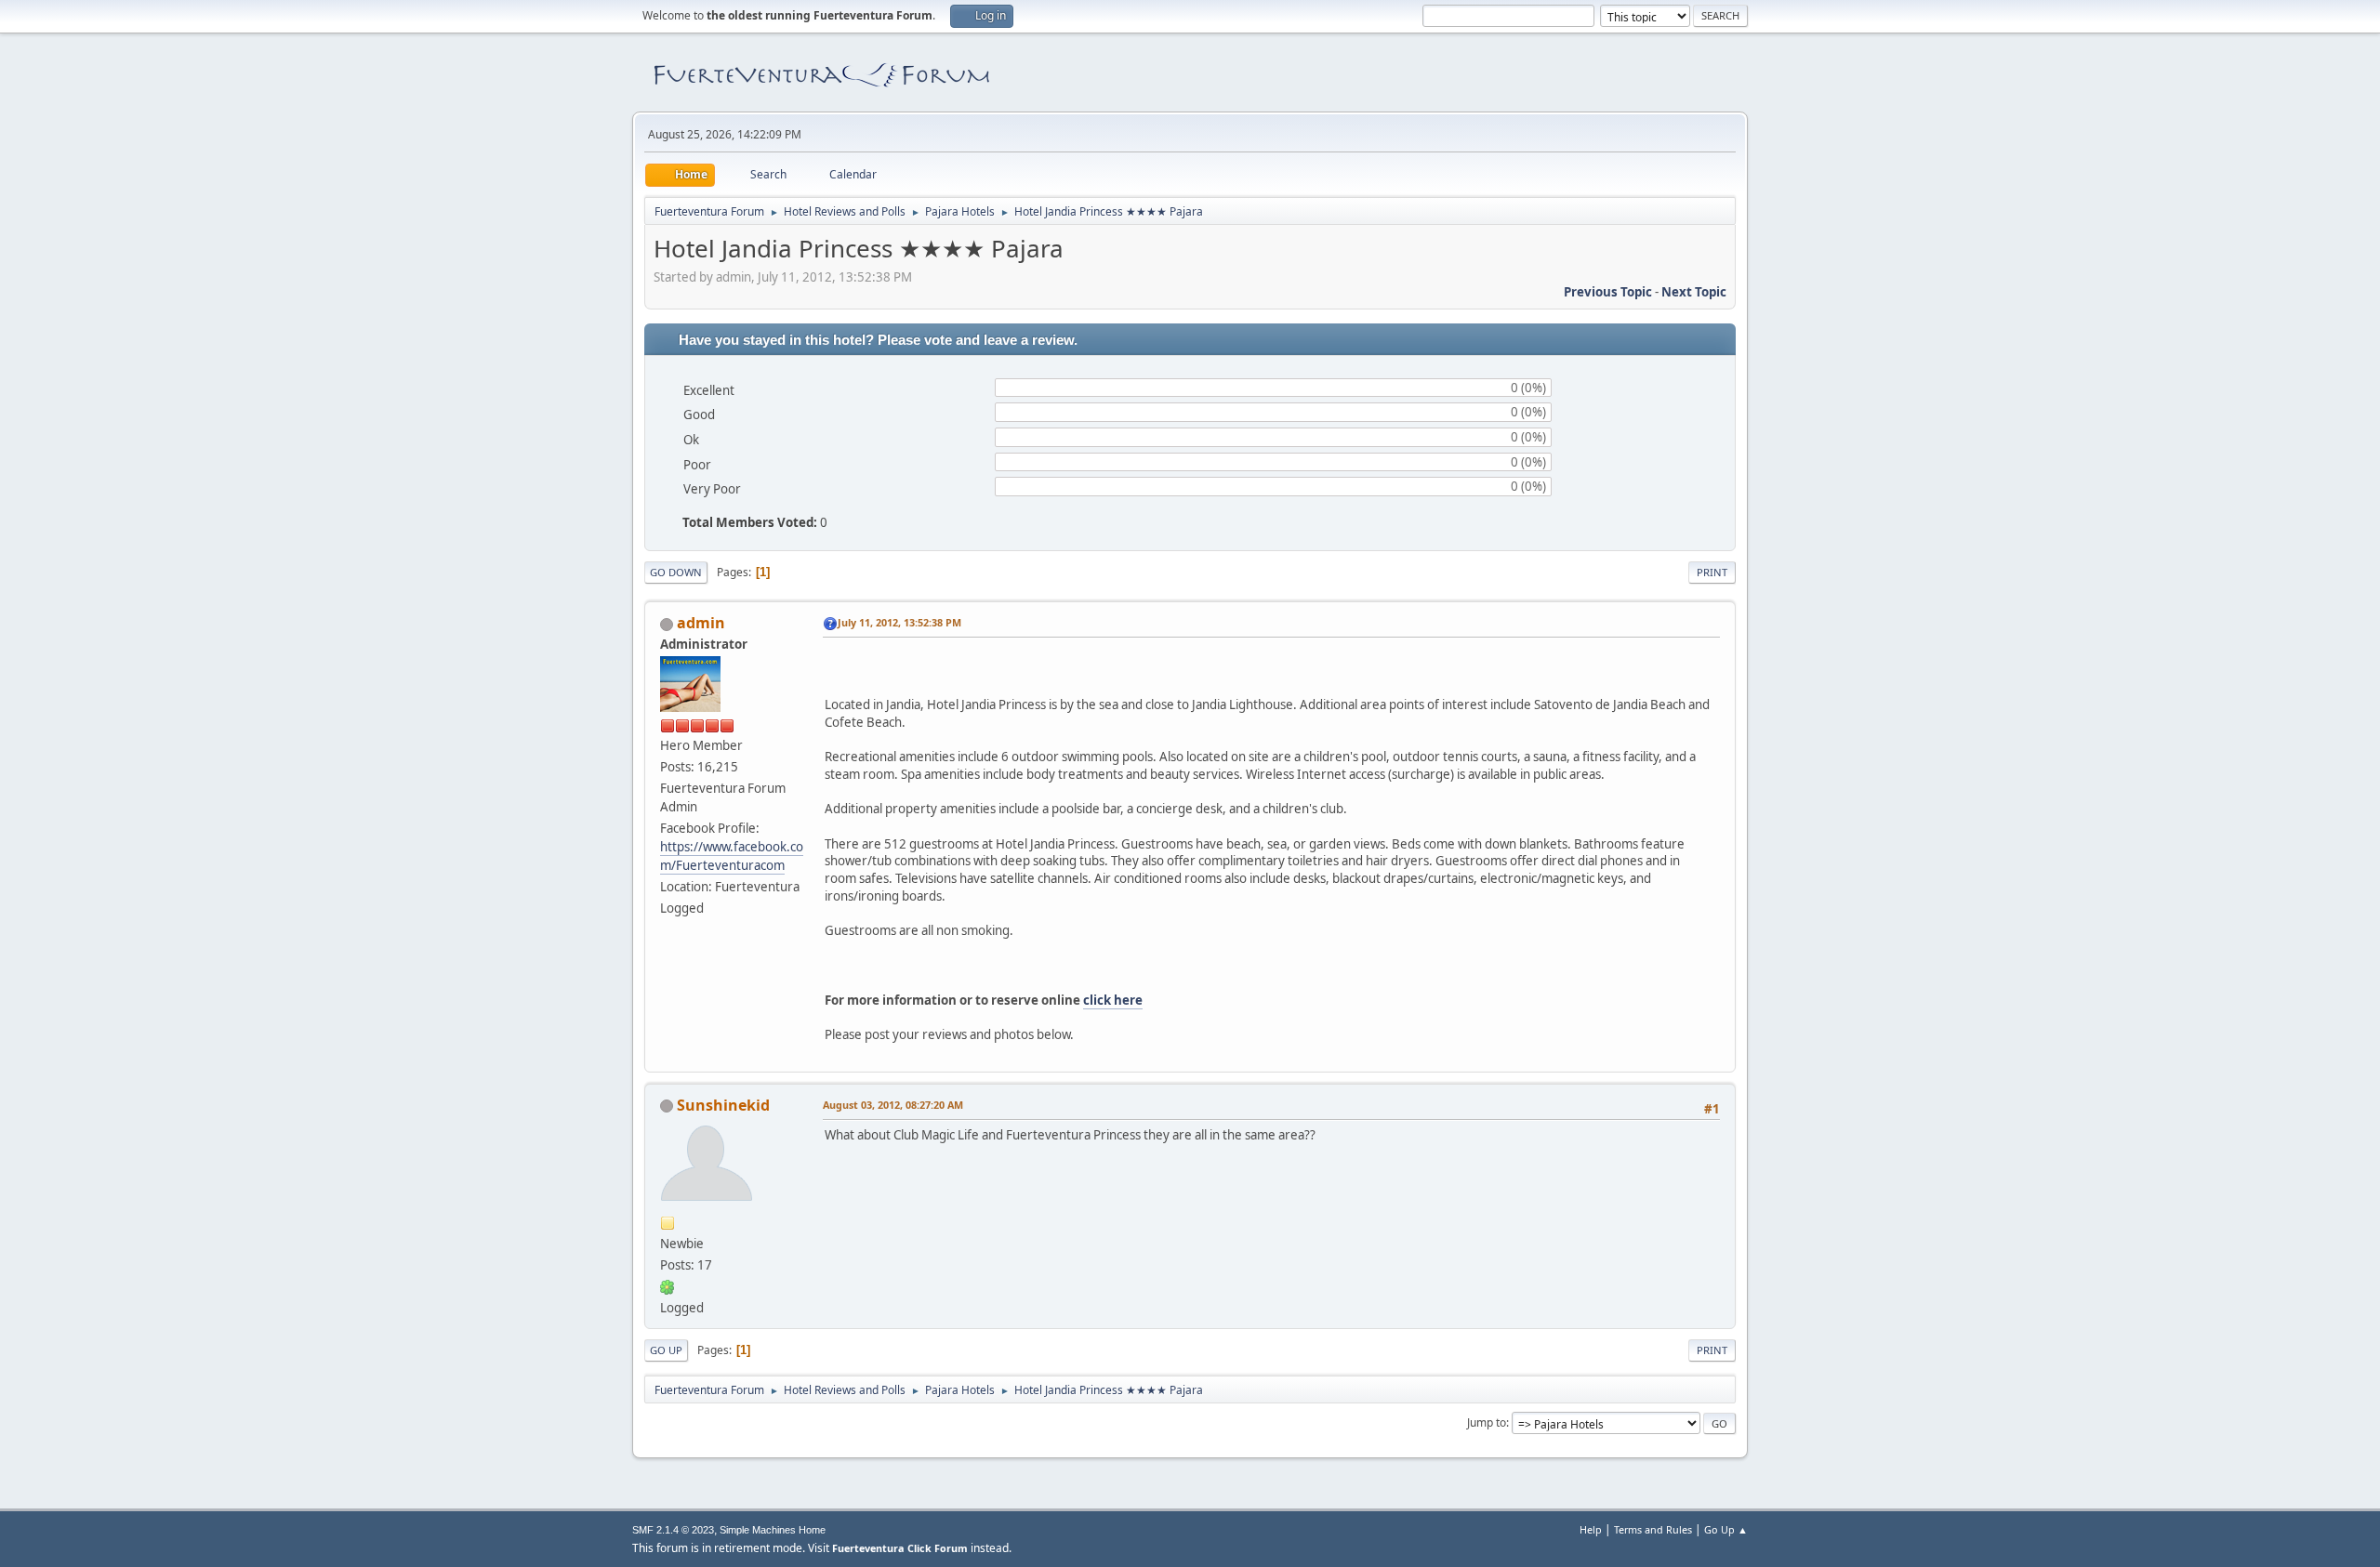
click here (1113, 1000)
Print (1712, 572)
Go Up (666, 1350)
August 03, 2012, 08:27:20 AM (893, 1105)
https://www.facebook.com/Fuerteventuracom (732, 856)
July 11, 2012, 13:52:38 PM (899, 622)
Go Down (676, 572)
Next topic (1694, 292)
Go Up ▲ (1726, 1529)
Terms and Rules (1653, 1529)
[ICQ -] (668, 1286)
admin (701, 623)
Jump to (1487, 1422)
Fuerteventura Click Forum (900, 1548)
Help (1591, 1529)
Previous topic (1608, 292)
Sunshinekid (723, 1105)
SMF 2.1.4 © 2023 (673, 1530)
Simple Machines (758, 1530)
